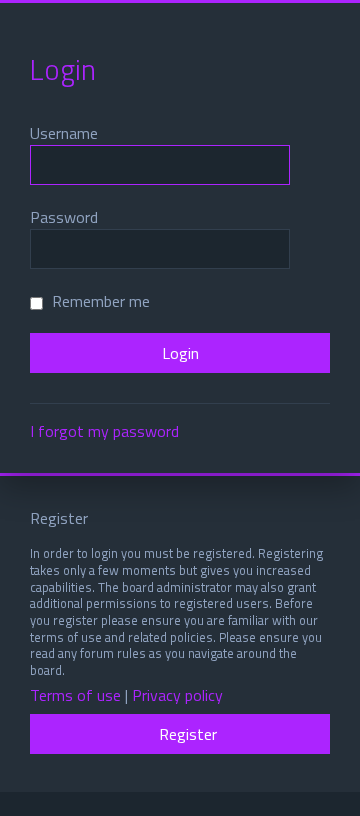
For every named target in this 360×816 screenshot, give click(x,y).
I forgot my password (104, 431)
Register (188, 734)
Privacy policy (177, 695)
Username (64, 133)
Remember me (99, 301)
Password (64, 217)
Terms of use (75, 695)
